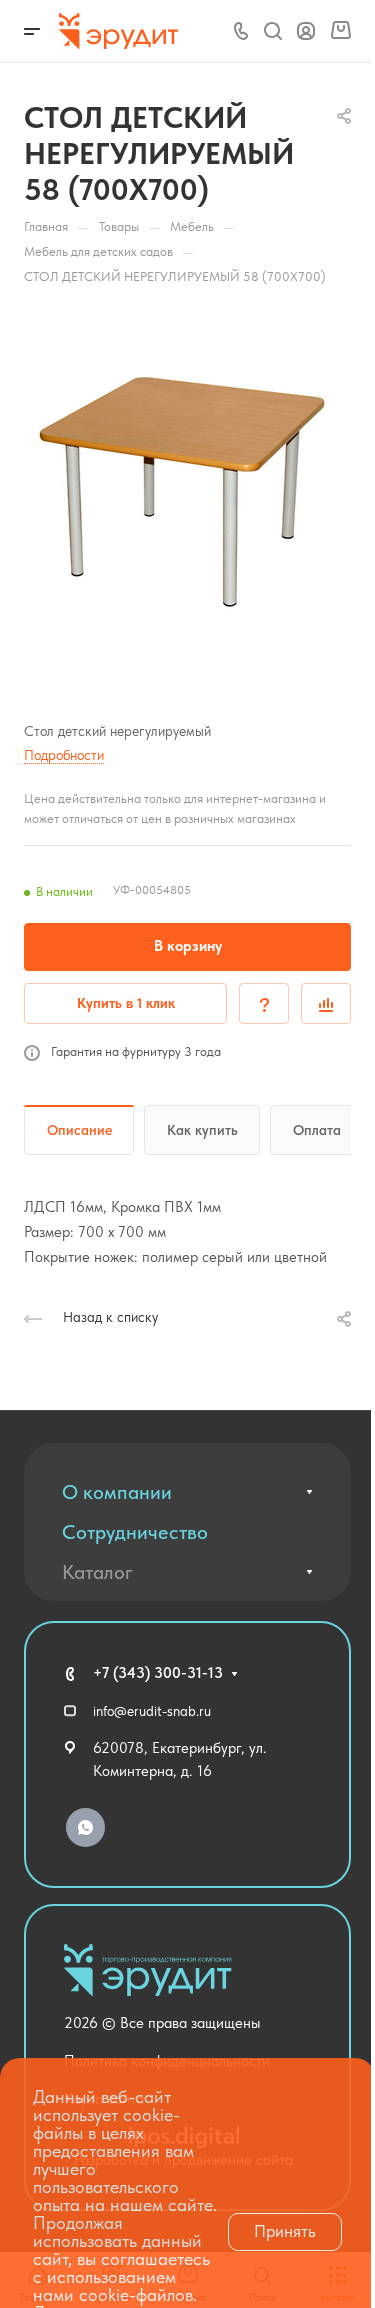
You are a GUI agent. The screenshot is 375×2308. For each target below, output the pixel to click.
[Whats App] (85, 1827)
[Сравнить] (326, 1003)
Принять (285, 2231)
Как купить (202, 1130)
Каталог (97, 1572)
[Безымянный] (187, 492)
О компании (117, 1492)
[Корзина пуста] (340, 31)
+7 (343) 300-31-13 (158, 1673)
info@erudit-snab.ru (152, 1711)
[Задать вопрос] (264, 1003)
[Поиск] (272, 31)
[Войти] (306, 31)
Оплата (317, 1130)
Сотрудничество (135, 1532)
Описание (79, 1130)
